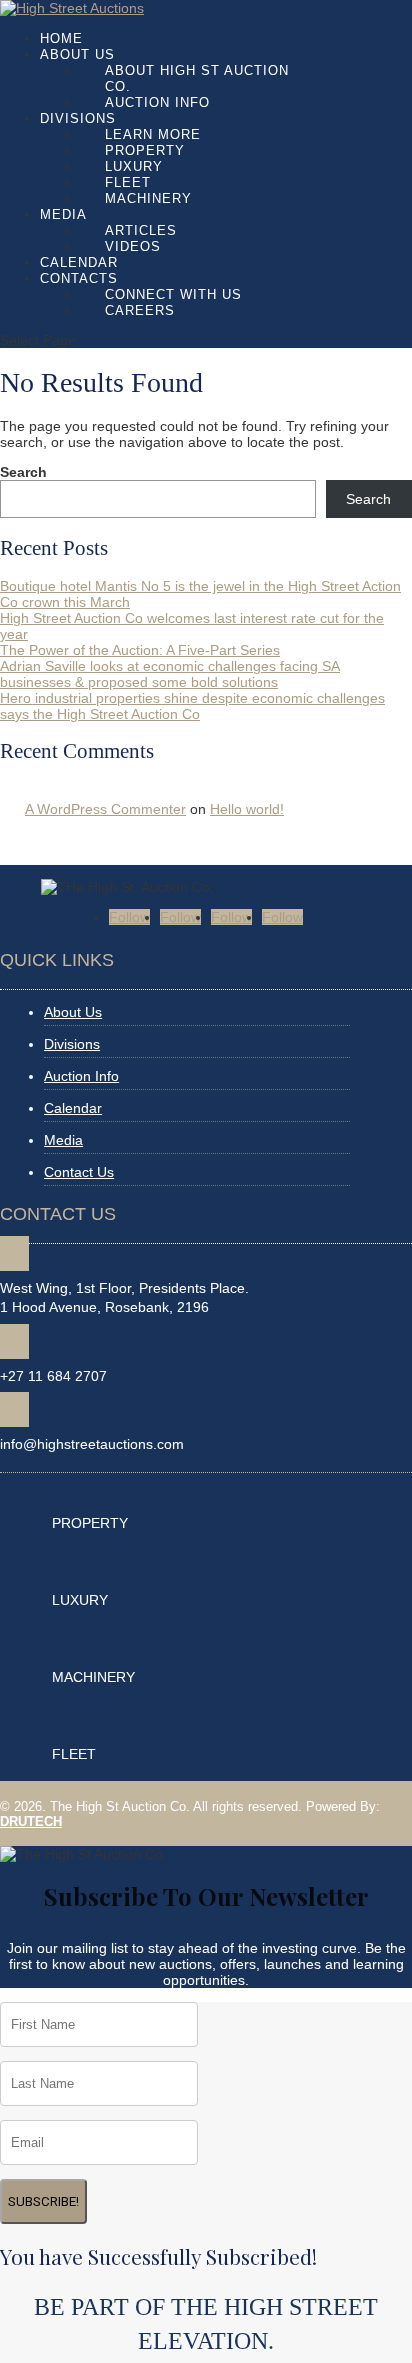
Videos (133, 246)
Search (23, 472)
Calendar (79, 262)
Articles (141, 230)
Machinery (148, 198)
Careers (140, 310)
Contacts (79, 278)
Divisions (78, 118)
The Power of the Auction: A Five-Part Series (140, 650)
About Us (77, 54)
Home (61, 38)
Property (145, 150)
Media (63, 214)
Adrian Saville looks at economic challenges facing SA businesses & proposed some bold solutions (170, 674)
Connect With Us (173, 294)
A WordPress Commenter (105, 809)
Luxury (134, 166)
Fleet (128, 182)
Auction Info (157, 102)
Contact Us (79, 1172)
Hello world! (247, 809)
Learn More (153, 134)
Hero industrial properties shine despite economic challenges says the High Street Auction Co (192, 706)
